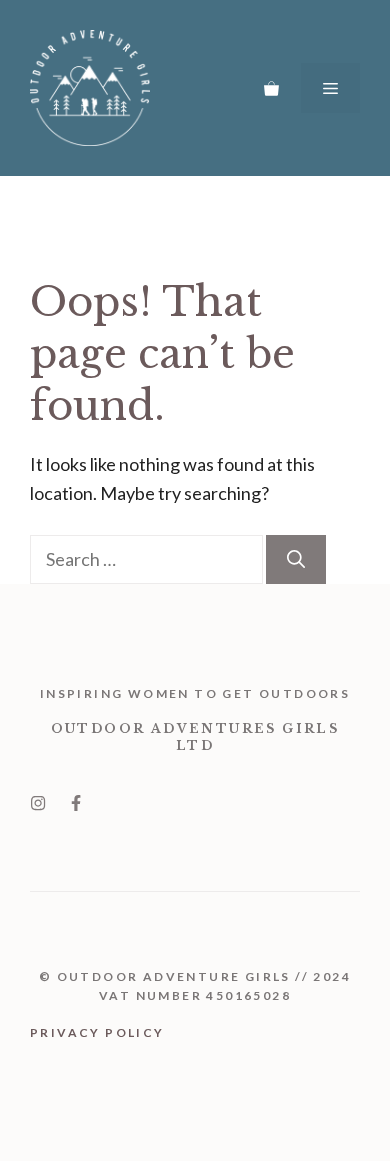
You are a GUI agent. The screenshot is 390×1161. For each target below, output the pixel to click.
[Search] (296, 559)
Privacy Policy (97, 1032)
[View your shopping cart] (271, 88)
